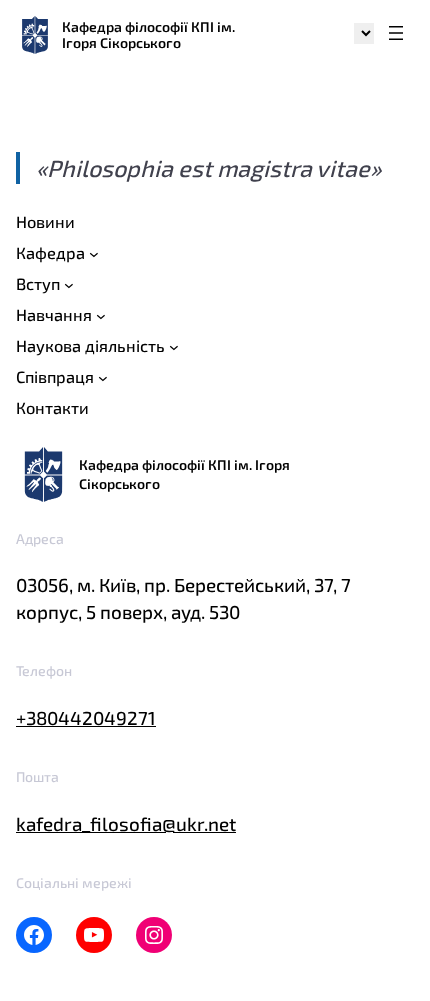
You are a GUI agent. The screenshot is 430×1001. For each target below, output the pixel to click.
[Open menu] (396, 34)
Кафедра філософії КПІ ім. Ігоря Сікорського (148, 34)
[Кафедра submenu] (94, 254)
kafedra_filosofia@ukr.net (126, 823)
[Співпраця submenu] (103, 377)
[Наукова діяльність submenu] (174, 347)
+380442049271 (86, 717)
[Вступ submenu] (69, 285)
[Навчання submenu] (101, 316)
